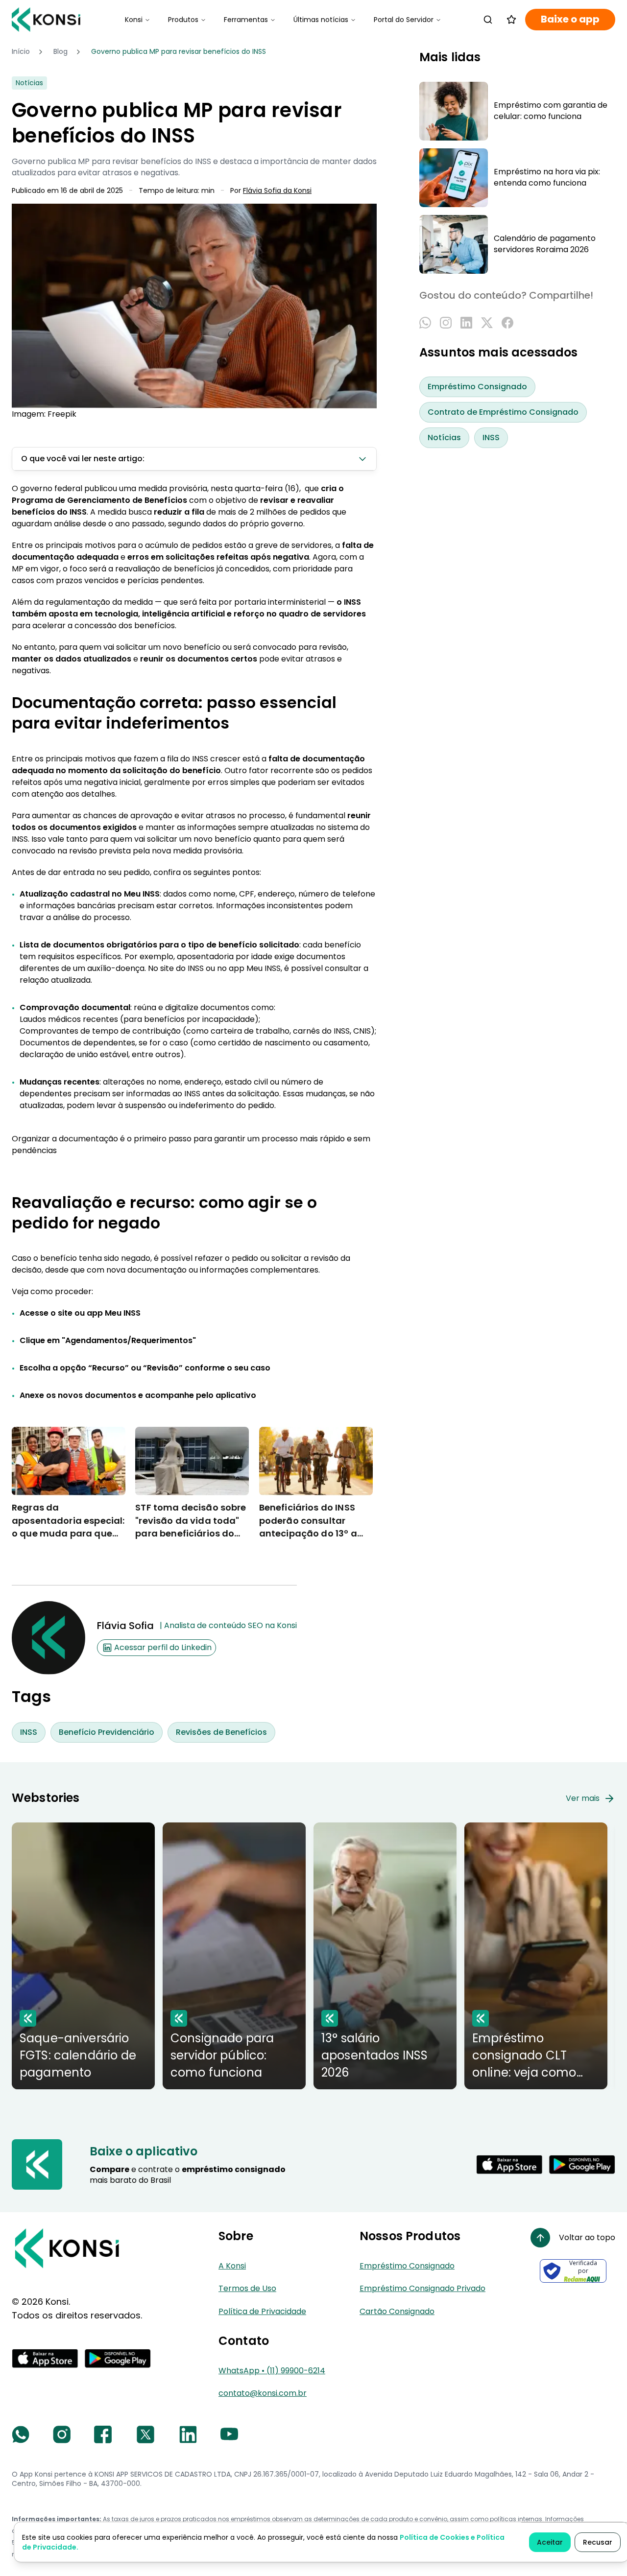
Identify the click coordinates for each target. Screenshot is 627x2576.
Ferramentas (246, 20)
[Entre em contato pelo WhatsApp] (21, 2434)
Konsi (134, 20)
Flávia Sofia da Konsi (277, 191)
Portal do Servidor (404, 20)
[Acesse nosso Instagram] (62, 2434)
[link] (179, 52)
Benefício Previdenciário (107, 1732)
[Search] (488, 20)
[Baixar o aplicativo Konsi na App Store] (509, 2165)
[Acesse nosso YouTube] (229, 2434)
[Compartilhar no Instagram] (446, 323)
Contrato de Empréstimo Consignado (503, 413)
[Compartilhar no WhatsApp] (425, 323)
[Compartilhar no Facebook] (507, 323)
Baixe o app (570, 19)
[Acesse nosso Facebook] (103, 2434)
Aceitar (550, 2542)
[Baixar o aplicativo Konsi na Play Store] (582, 2165)
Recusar (598, 2542)
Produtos (183, 20)
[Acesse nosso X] (145, 2434)
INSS (29, 1732)
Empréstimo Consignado (477, 387)
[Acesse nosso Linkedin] (188, 2434)
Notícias (444, 438)
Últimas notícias (321, 20)
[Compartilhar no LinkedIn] (466, 323)
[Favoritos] (511, 20)
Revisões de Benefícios (221, 1732)
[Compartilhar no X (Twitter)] (487, 323)
